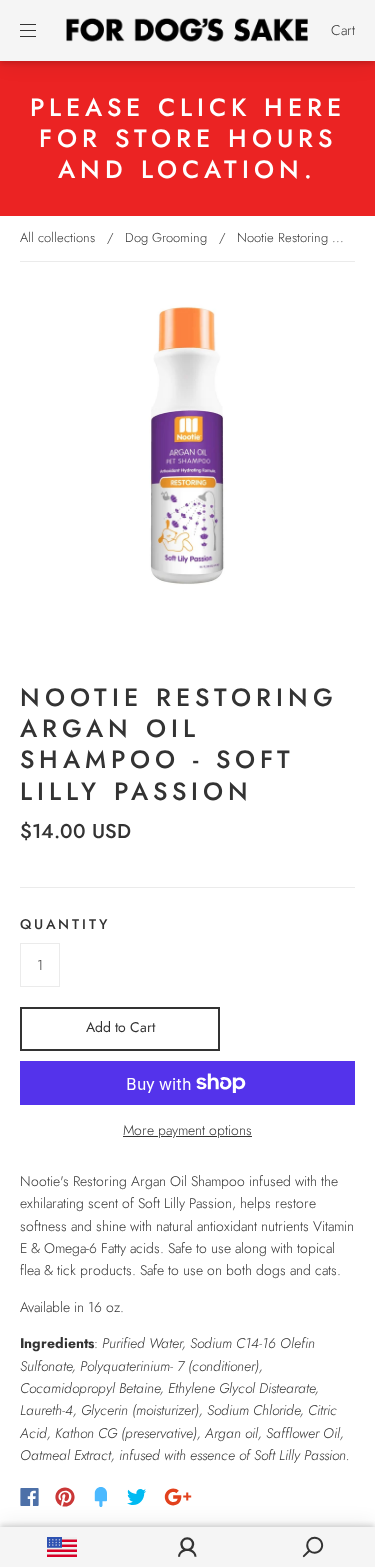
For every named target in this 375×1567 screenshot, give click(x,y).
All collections (57, 237)
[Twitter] (137, 1497)
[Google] (178, 1497)
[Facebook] (29, 1497)
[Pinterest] (65, 1497)
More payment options (187, 1130)
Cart (343, 30)
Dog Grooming (166, 237)
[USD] (62, 1547)
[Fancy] (101, 1497)
